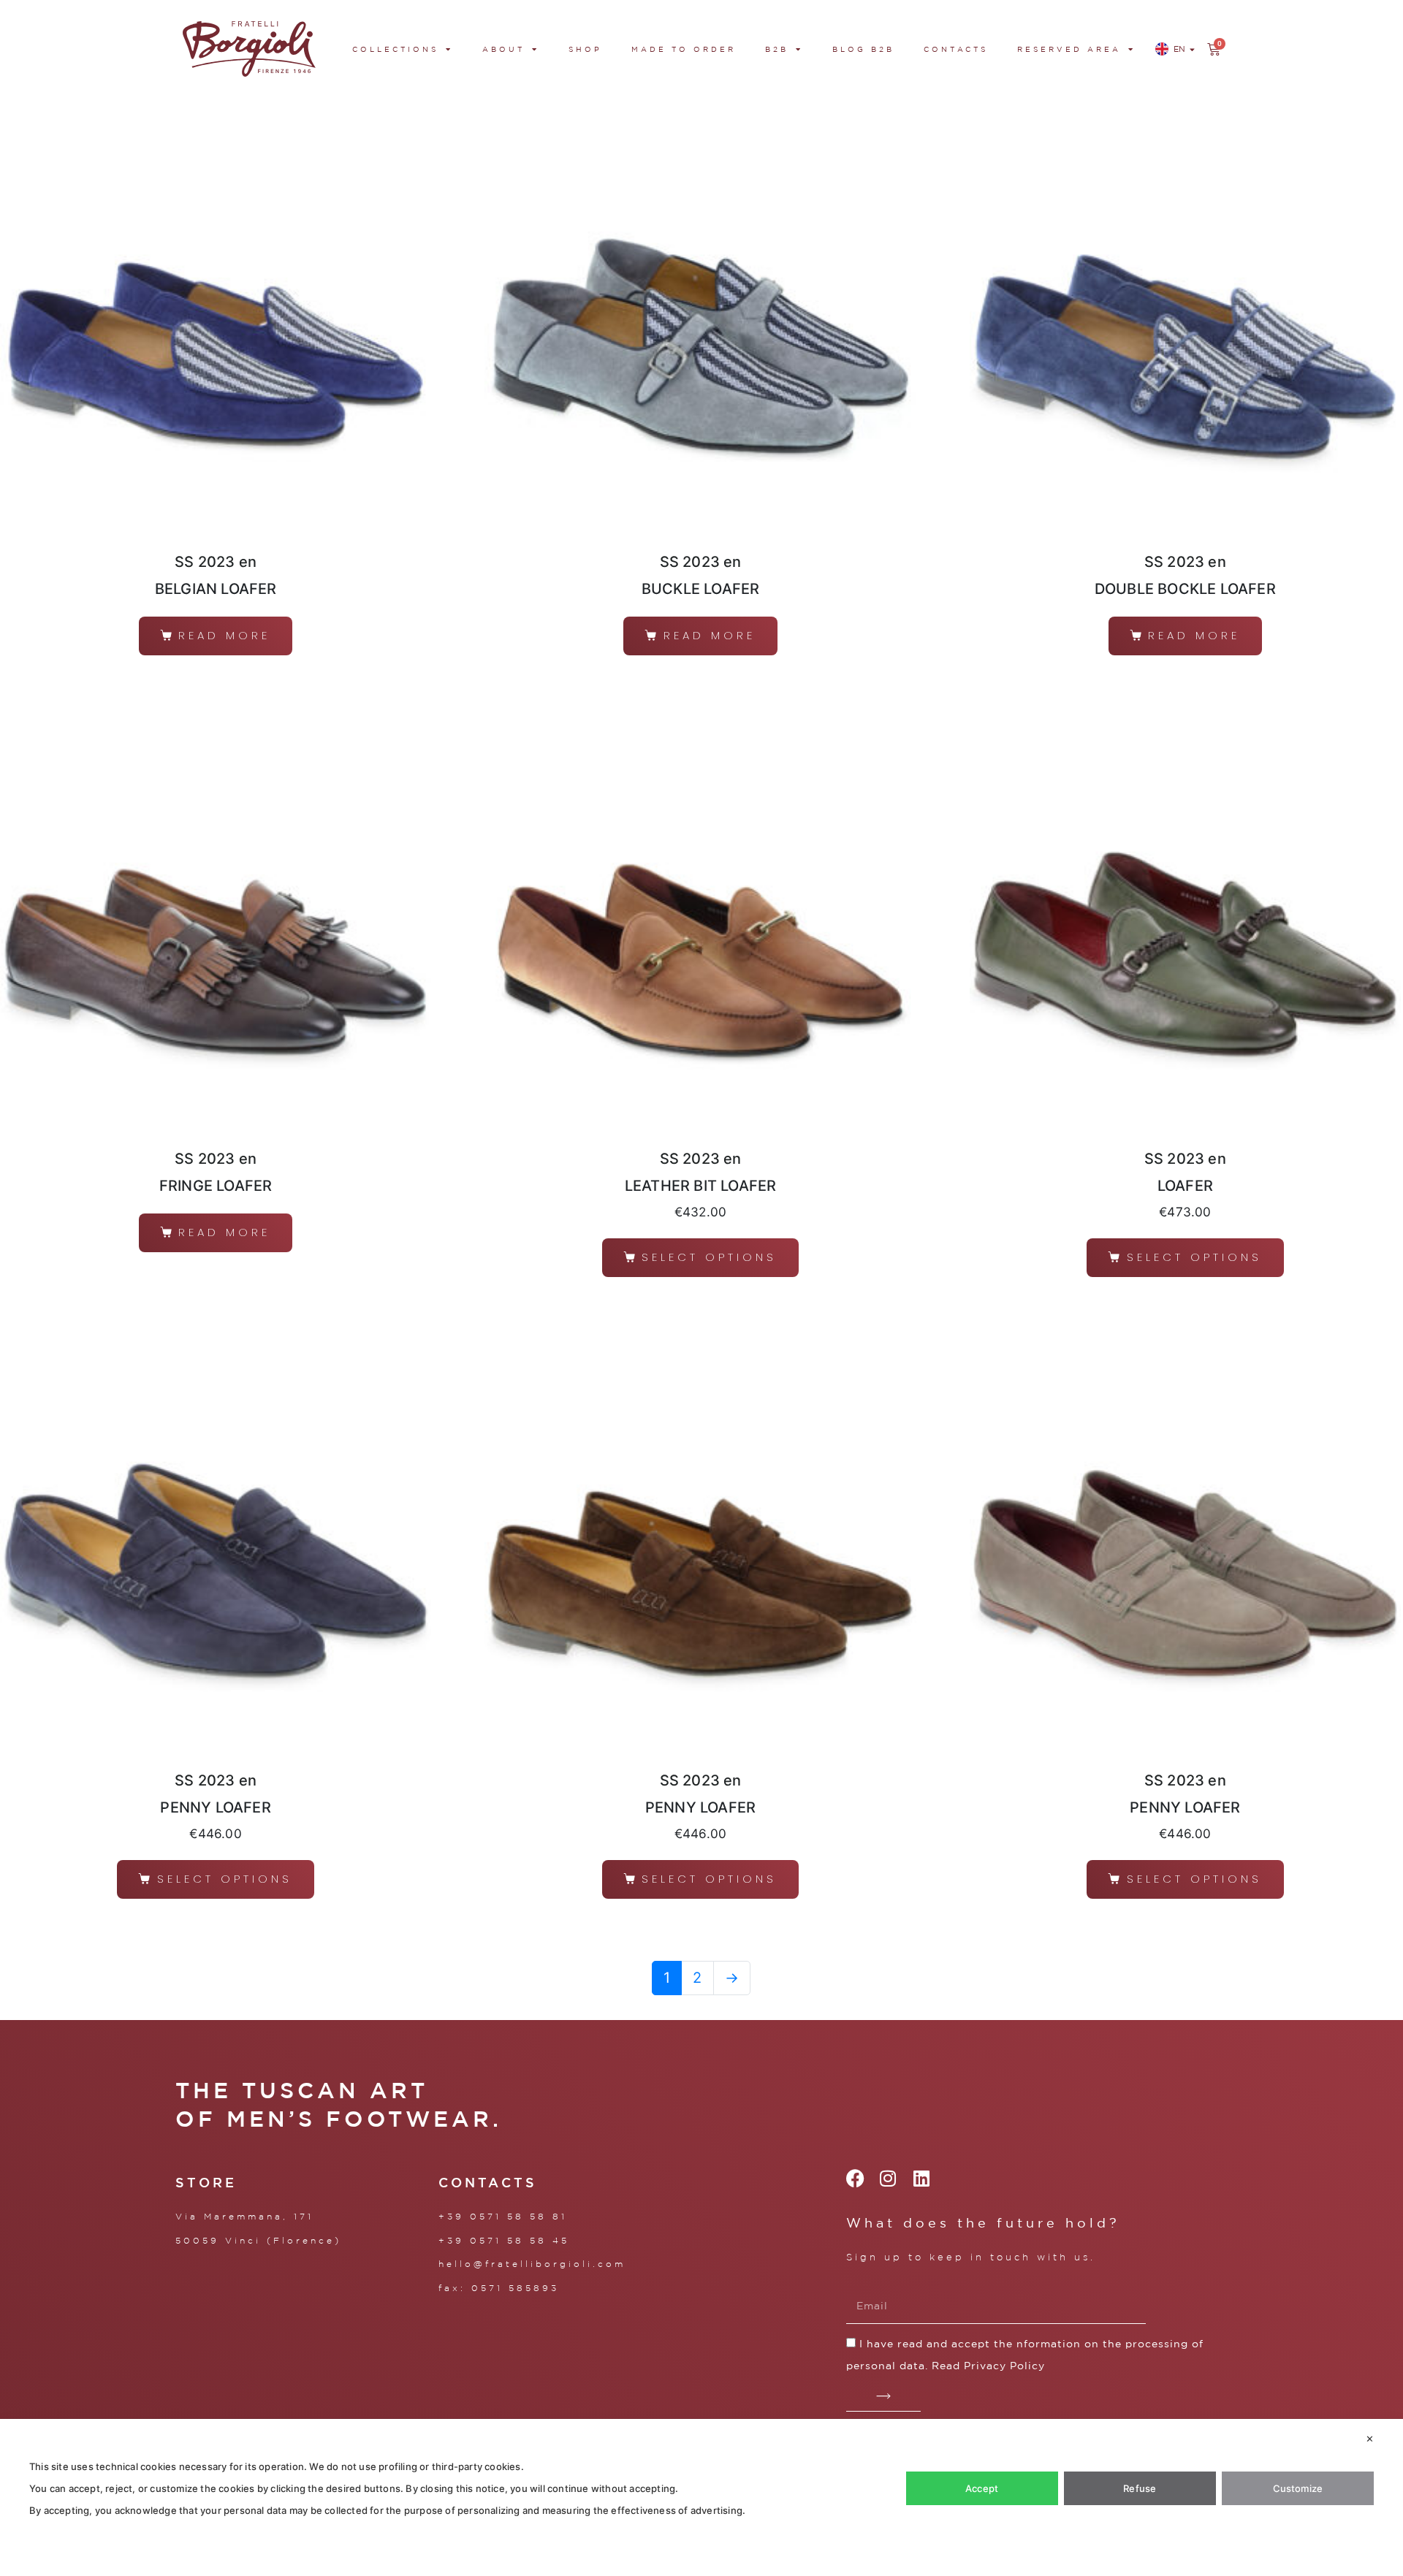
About (503, 49)
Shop (585, 49)
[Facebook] (855, 2178)
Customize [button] (1298, 2488)
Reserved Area (1069, 49)
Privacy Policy (1004, 2366)
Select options (709, 1257)
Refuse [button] (1140, 2488)
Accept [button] (982, 2488)
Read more (224, 635)
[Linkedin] (921, 2178)
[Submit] (884, 2397)
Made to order (684, 49)
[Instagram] (888, 2178)
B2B (777, 49)
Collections (395, 49)
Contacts (956, 49)
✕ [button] (1370, 2439)
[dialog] (701, 2497)
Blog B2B (863, 49)
